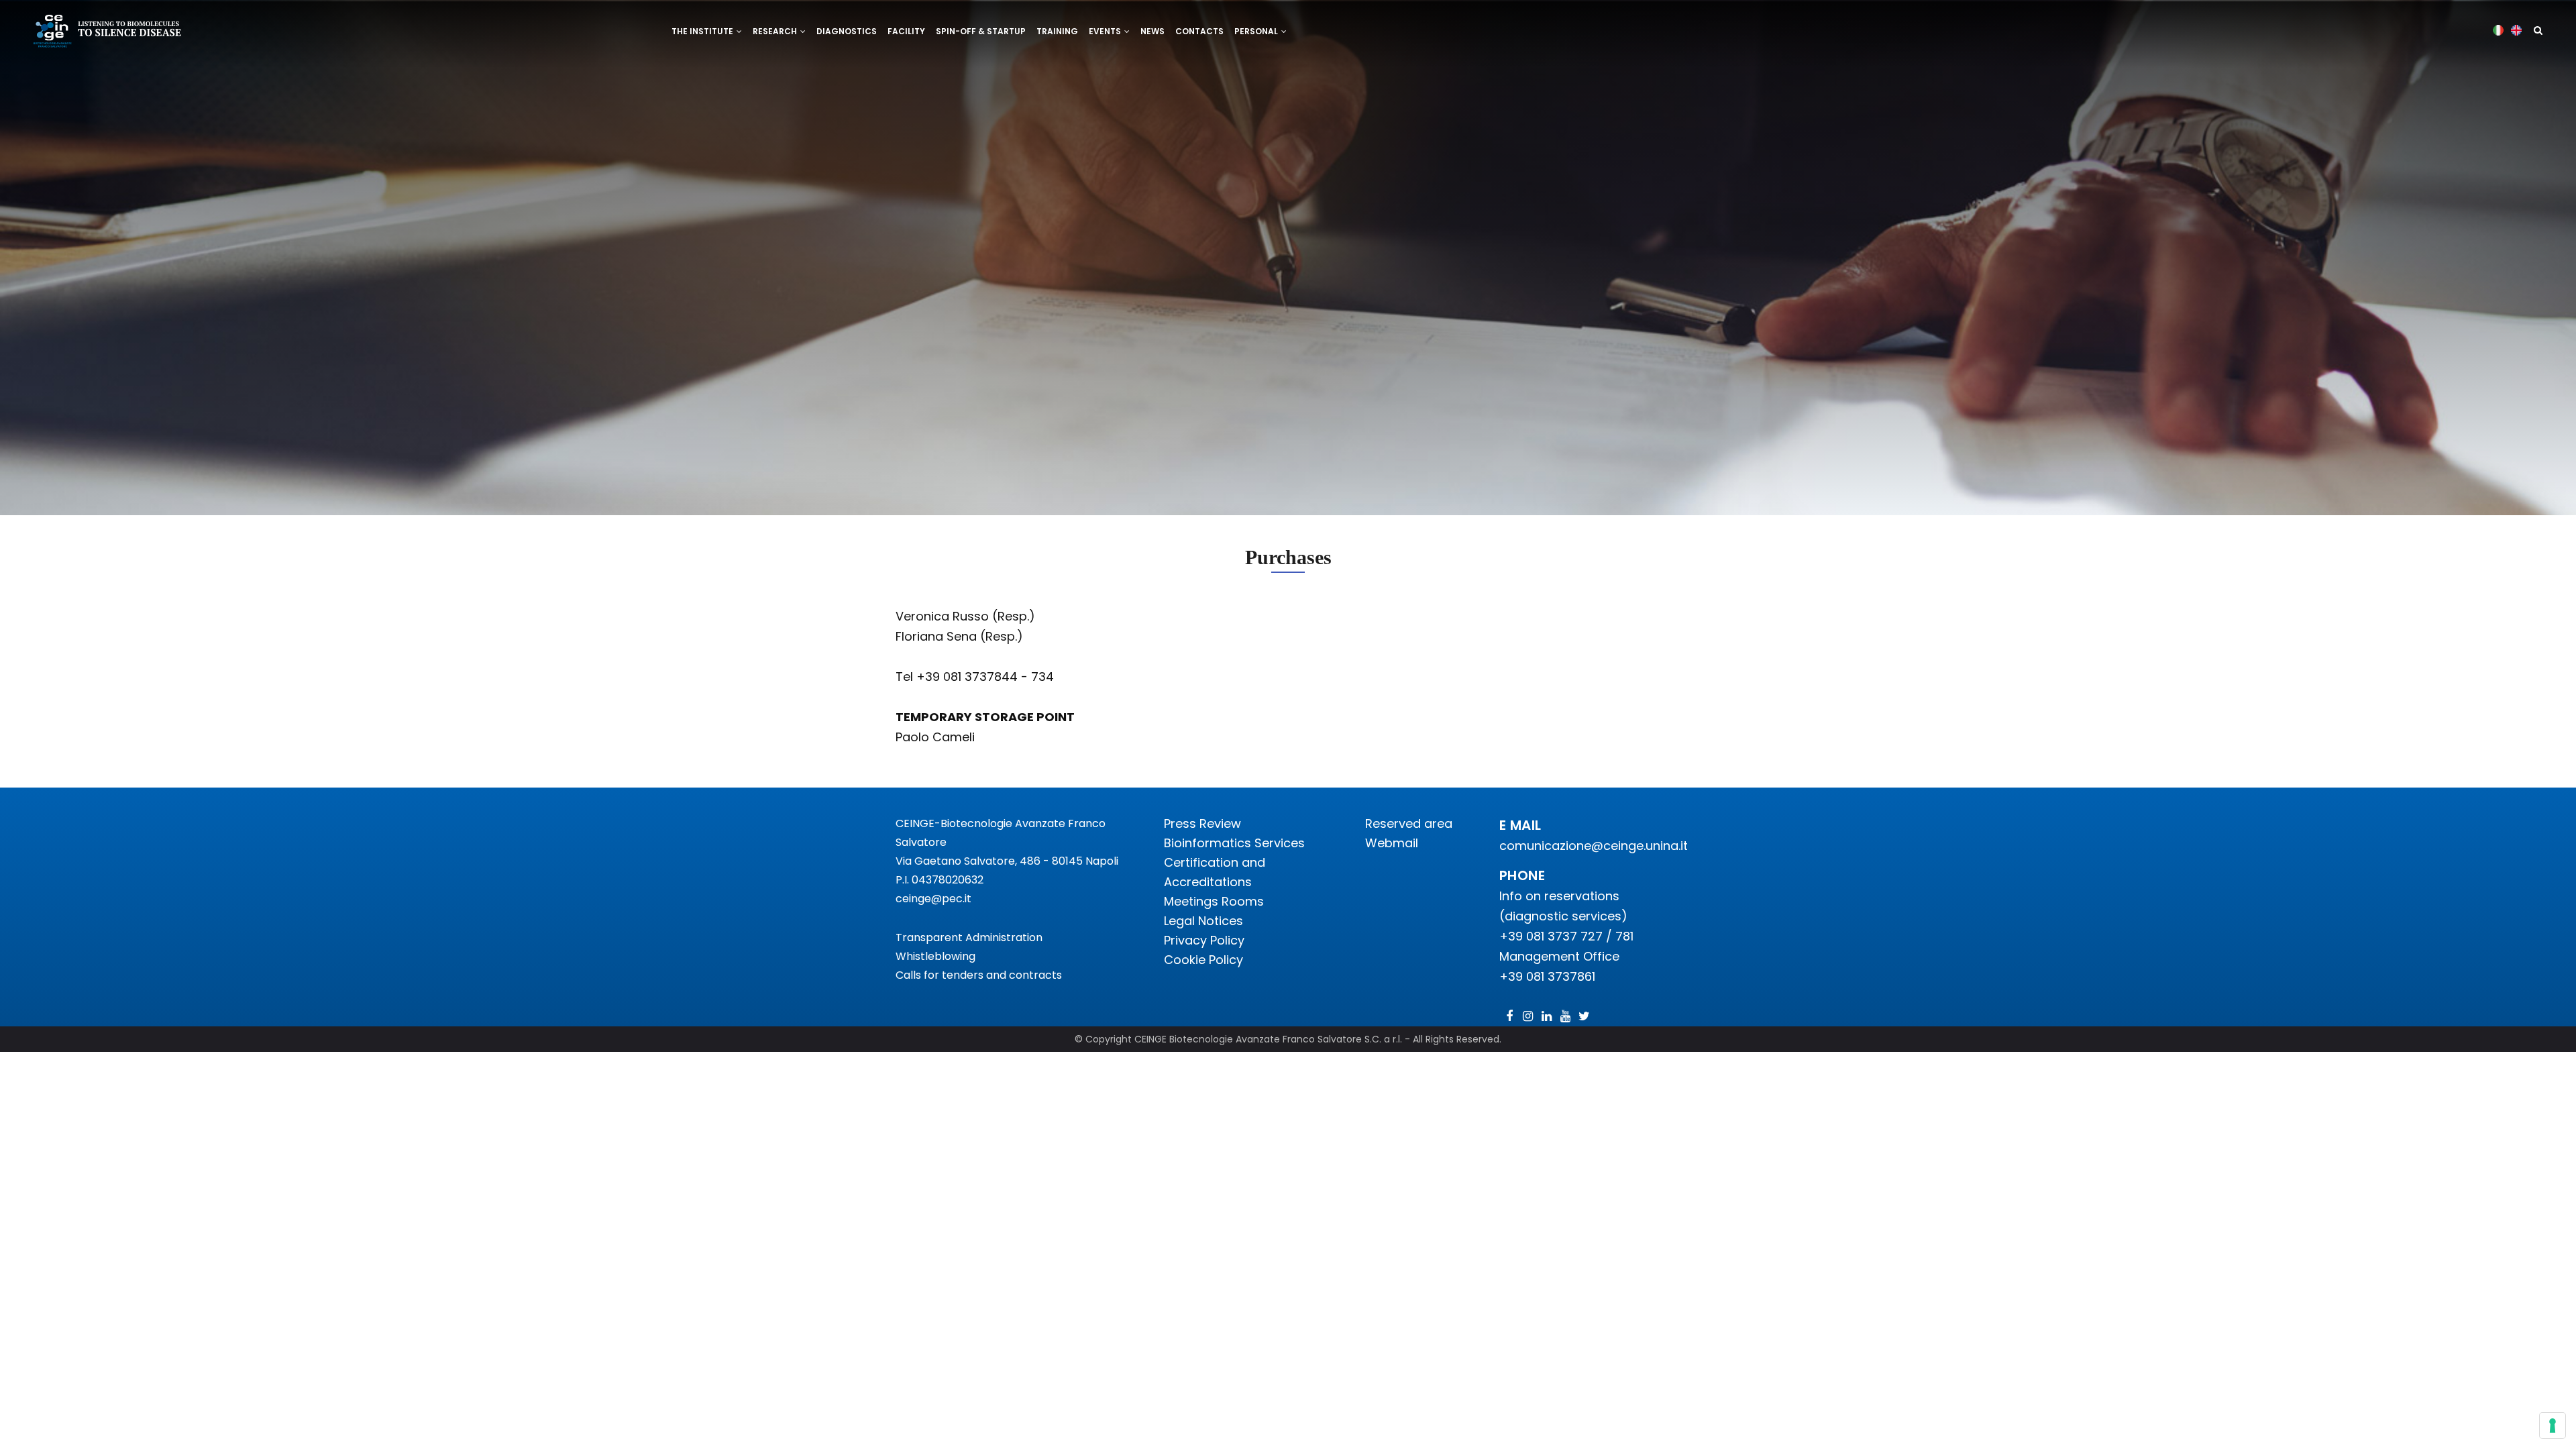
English (2517, 30)
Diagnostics (847, 31)
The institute (703, 31)
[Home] (108, 33)
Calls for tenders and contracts (979, 975)
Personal (1257, 31)
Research (776, 31)
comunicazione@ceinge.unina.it (1595, 846)
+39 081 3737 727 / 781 (1566, 936)
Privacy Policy (1204, 940)
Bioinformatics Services (1234, 843)
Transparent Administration (969, 937)
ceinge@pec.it (933, 899)
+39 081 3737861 (1547, 976)
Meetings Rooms (1214, 901)
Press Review (1202, 823)
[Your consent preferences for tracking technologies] (2553, 1426)
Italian (2499, 30)
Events (1106, 31)
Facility (906, 31)
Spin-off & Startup (981, 31)
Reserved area (1409, 823)
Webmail (1392, 843)
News (1152, 31)
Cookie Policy (1203, 960)
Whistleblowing (935, 956)
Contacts (1199, 31)
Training (1057, 31)
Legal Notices (1203, 921)
